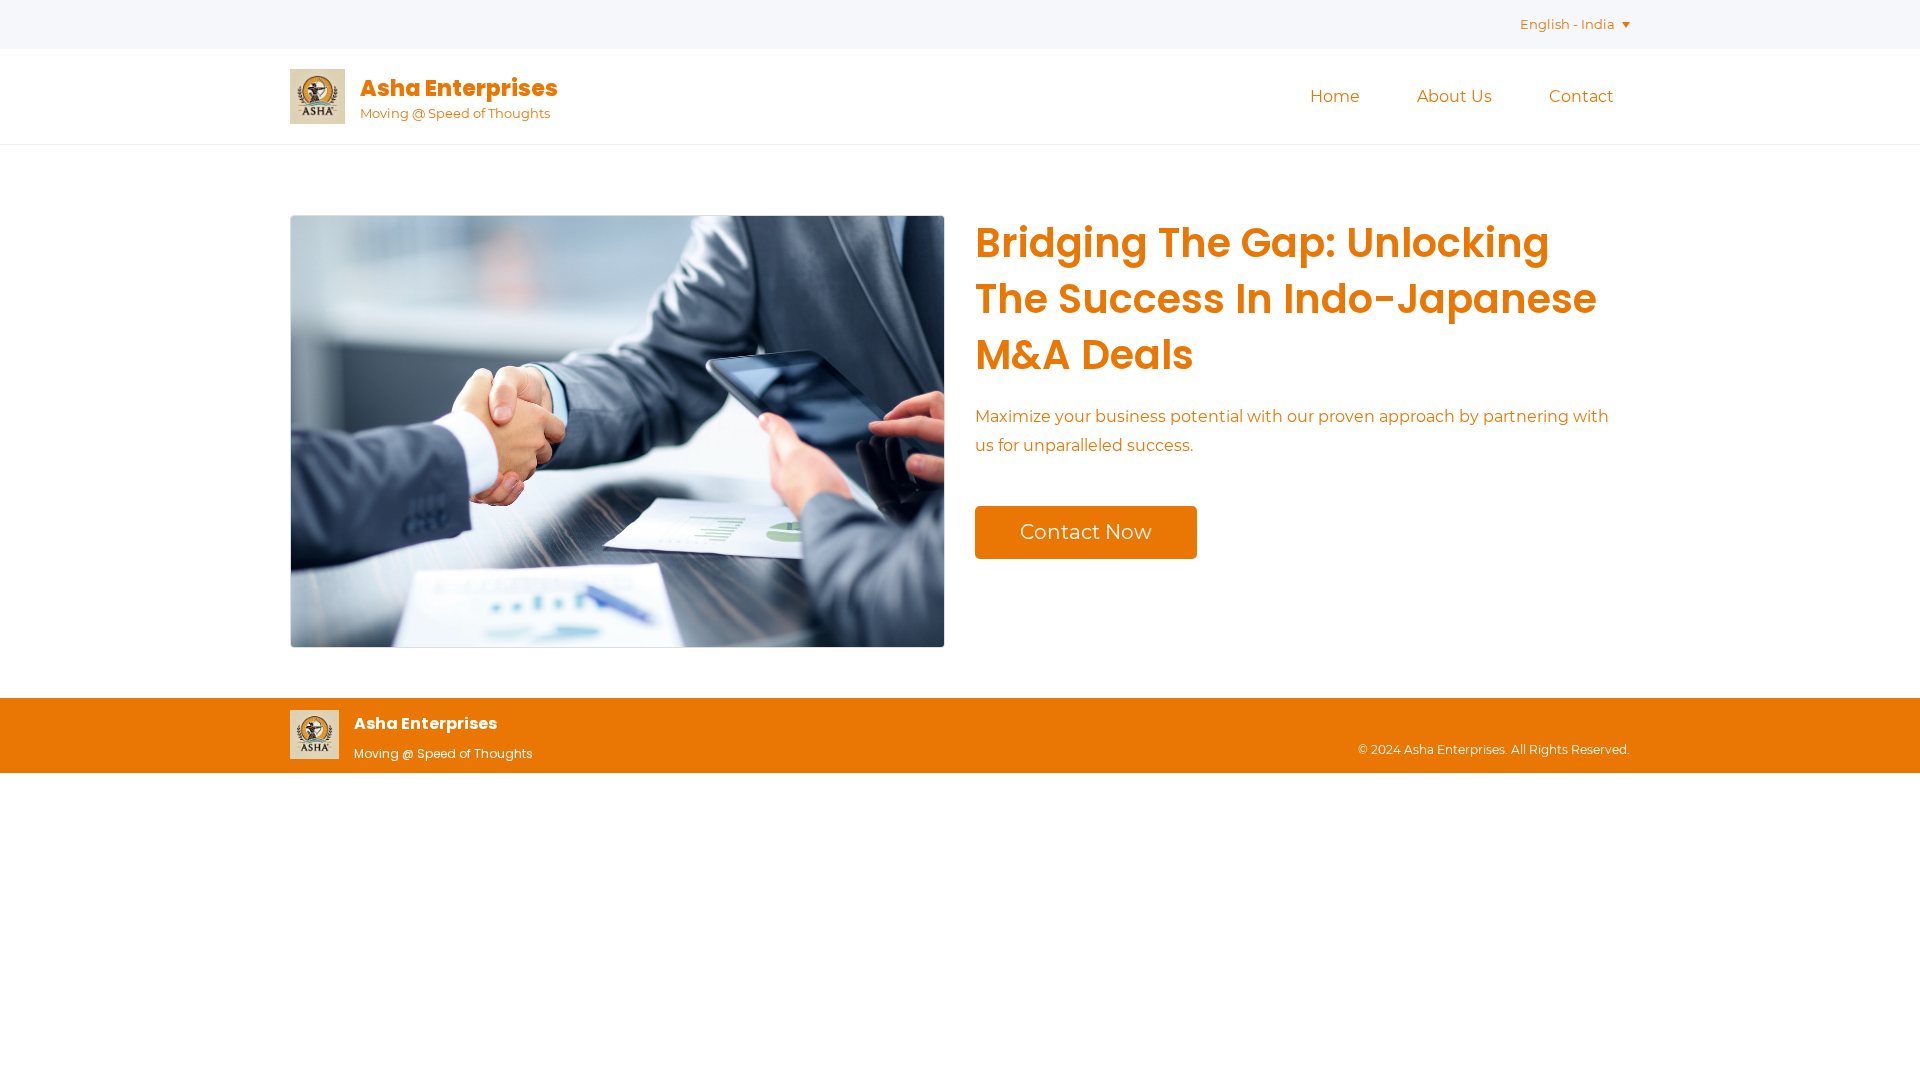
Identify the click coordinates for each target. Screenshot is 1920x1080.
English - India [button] (1567, 24)
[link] (314, 723)
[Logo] (317, 96)
